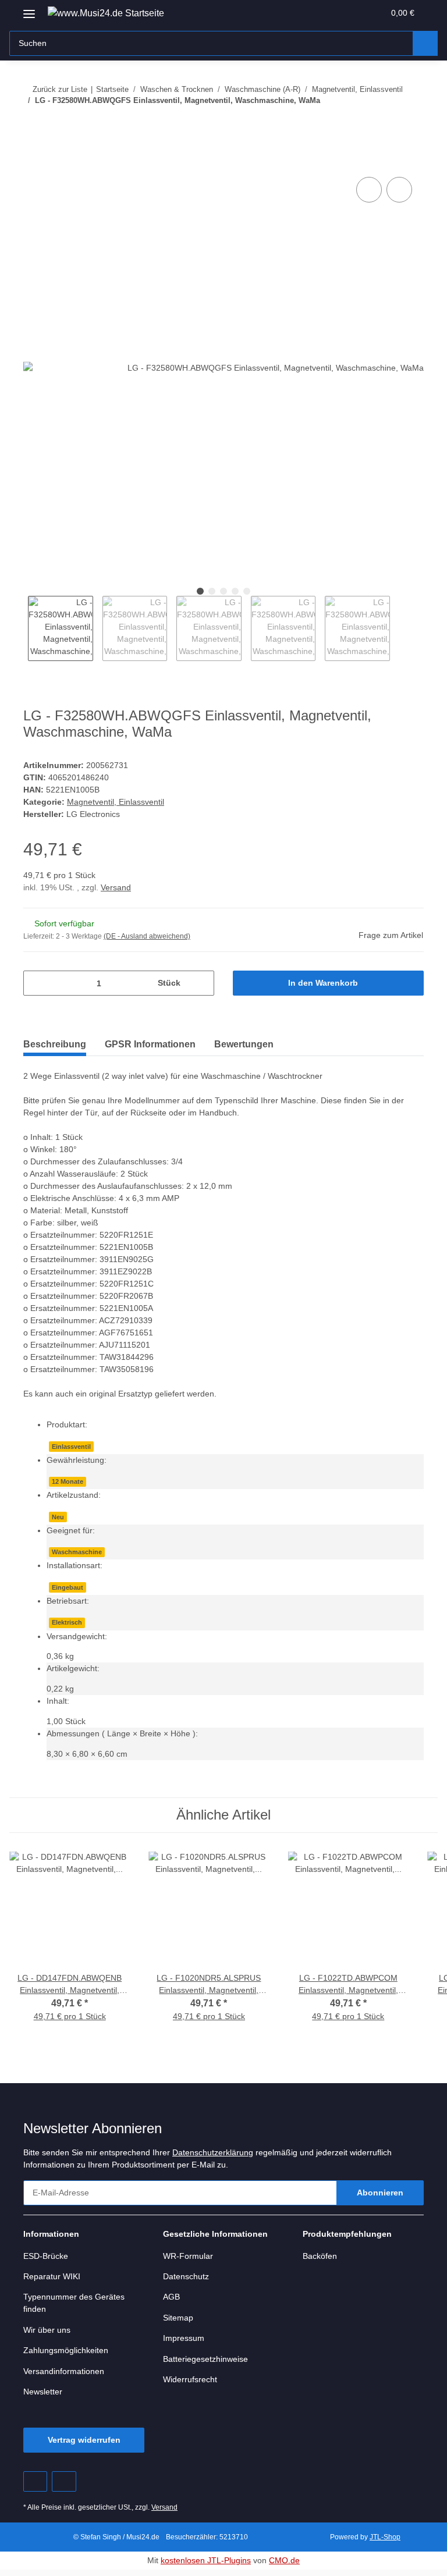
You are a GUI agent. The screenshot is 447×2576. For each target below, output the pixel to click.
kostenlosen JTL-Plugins (206, 2560)
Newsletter (43, 2392)
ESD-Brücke (46, 2256)
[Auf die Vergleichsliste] (369, 190)
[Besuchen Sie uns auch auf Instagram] (64, 2481)
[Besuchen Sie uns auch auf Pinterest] (35, 2481)
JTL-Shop (385, 2537)
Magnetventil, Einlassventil (116, 802)
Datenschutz (186, 2276)
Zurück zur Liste (60, 89)
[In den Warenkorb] (33, 161)
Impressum (184, 2338)
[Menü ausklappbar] (29, 10)
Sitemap (178, 2318)
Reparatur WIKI (52, 2276)
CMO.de (284, 2560)
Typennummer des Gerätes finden (74, 2303)
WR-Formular (188, 2256)
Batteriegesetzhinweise (205, 2359)
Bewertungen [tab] (244, 1044)
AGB (171, 2297)
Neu (58, 1517)
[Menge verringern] (36, 983)
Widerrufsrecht (190, 2379)
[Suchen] (425, 43)
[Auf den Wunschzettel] (399, 190)
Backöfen (320, 2256)
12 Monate (68, 1481)
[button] (329, 13)
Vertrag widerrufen (84, 2440)
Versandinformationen (64, 2371)
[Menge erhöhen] (201, 983)
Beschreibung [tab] (55, 1044)
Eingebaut (68, 1587)
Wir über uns (47, 2330)
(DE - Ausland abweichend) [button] (147, 936)
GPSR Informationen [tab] (150, 1044)
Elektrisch (67, 1622)
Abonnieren (380, 2193)
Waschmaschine (77, 1552)
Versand (116, 887)
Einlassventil (71, 1447)
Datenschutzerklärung (213, 2152)
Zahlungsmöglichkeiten (66, 2350)
